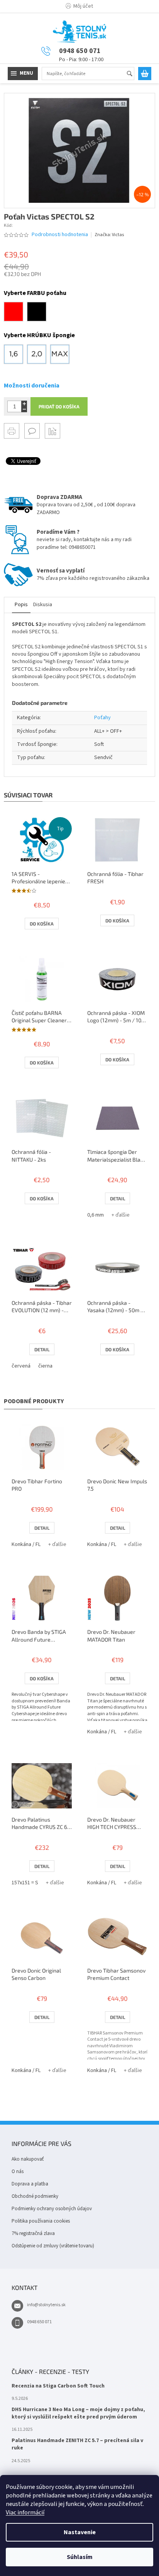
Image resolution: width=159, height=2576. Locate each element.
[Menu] (23, 74)
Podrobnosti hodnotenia (60, 235)
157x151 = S (25, 1883)
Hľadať (133, 74)
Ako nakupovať (28, 2159)
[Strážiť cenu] (52, 431)
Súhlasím (80, 2557)
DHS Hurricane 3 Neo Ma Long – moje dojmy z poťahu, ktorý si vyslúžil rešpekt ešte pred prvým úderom (78, 2413)
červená (21, 1366)
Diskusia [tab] (43, 605)
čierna (45, 1366)
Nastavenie (80, 2532)
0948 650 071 (39, 2322)
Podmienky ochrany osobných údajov (52, 2209)
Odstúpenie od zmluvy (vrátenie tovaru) (53, 2246)
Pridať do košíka (59, 406)
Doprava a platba (30, 2184)
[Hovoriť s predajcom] (32, 431)
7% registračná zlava (33, 2233)
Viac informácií (25, 2513)
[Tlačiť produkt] (12, 431)
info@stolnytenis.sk (46, 2305)
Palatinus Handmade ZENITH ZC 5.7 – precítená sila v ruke (77, 2444)
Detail (118, 1198)
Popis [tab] (21, 605)
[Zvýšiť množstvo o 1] (24, 404)
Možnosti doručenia (32, 386)
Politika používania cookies (41, 2221)
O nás (18, 2172)
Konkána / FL (26, 1544)
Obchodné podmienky (35, 2196)
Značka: (109, 235)
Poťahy (102, 718)
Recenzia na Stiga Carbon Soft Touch (58, 2386)
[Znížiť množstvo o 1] (24, 409)
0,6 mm (96, 1215)
